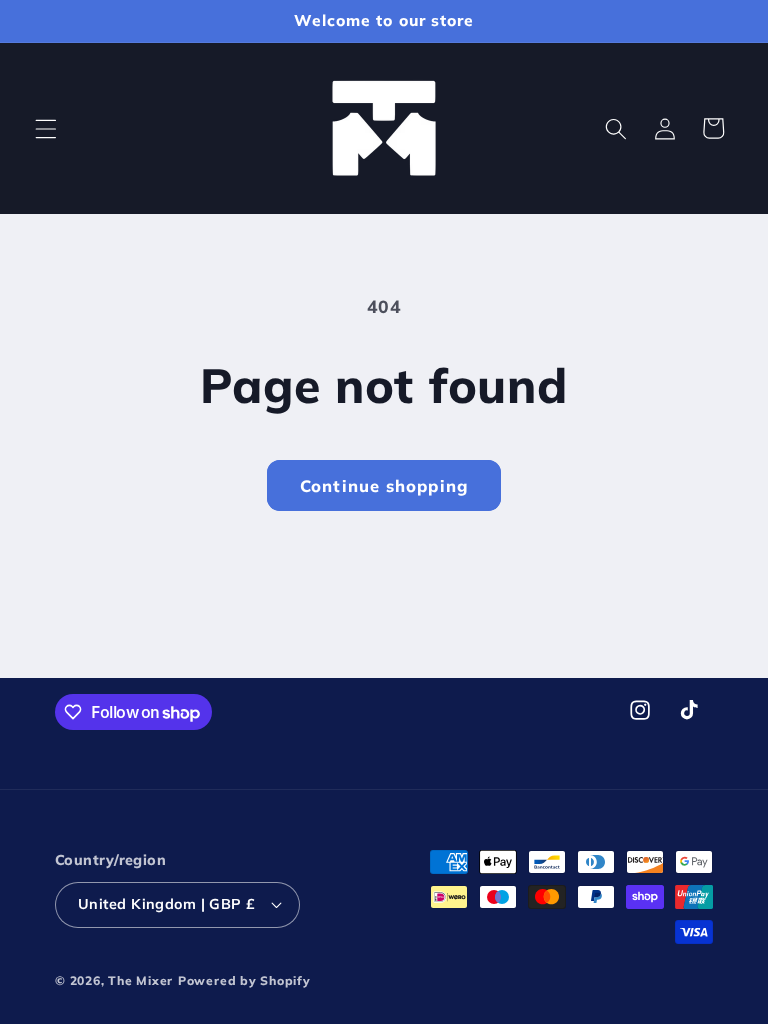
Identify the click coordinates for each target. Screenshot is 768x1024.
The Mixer (140, 980)
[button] (46, 128)
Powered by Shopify (244, 980)
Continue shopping (384, 485)
